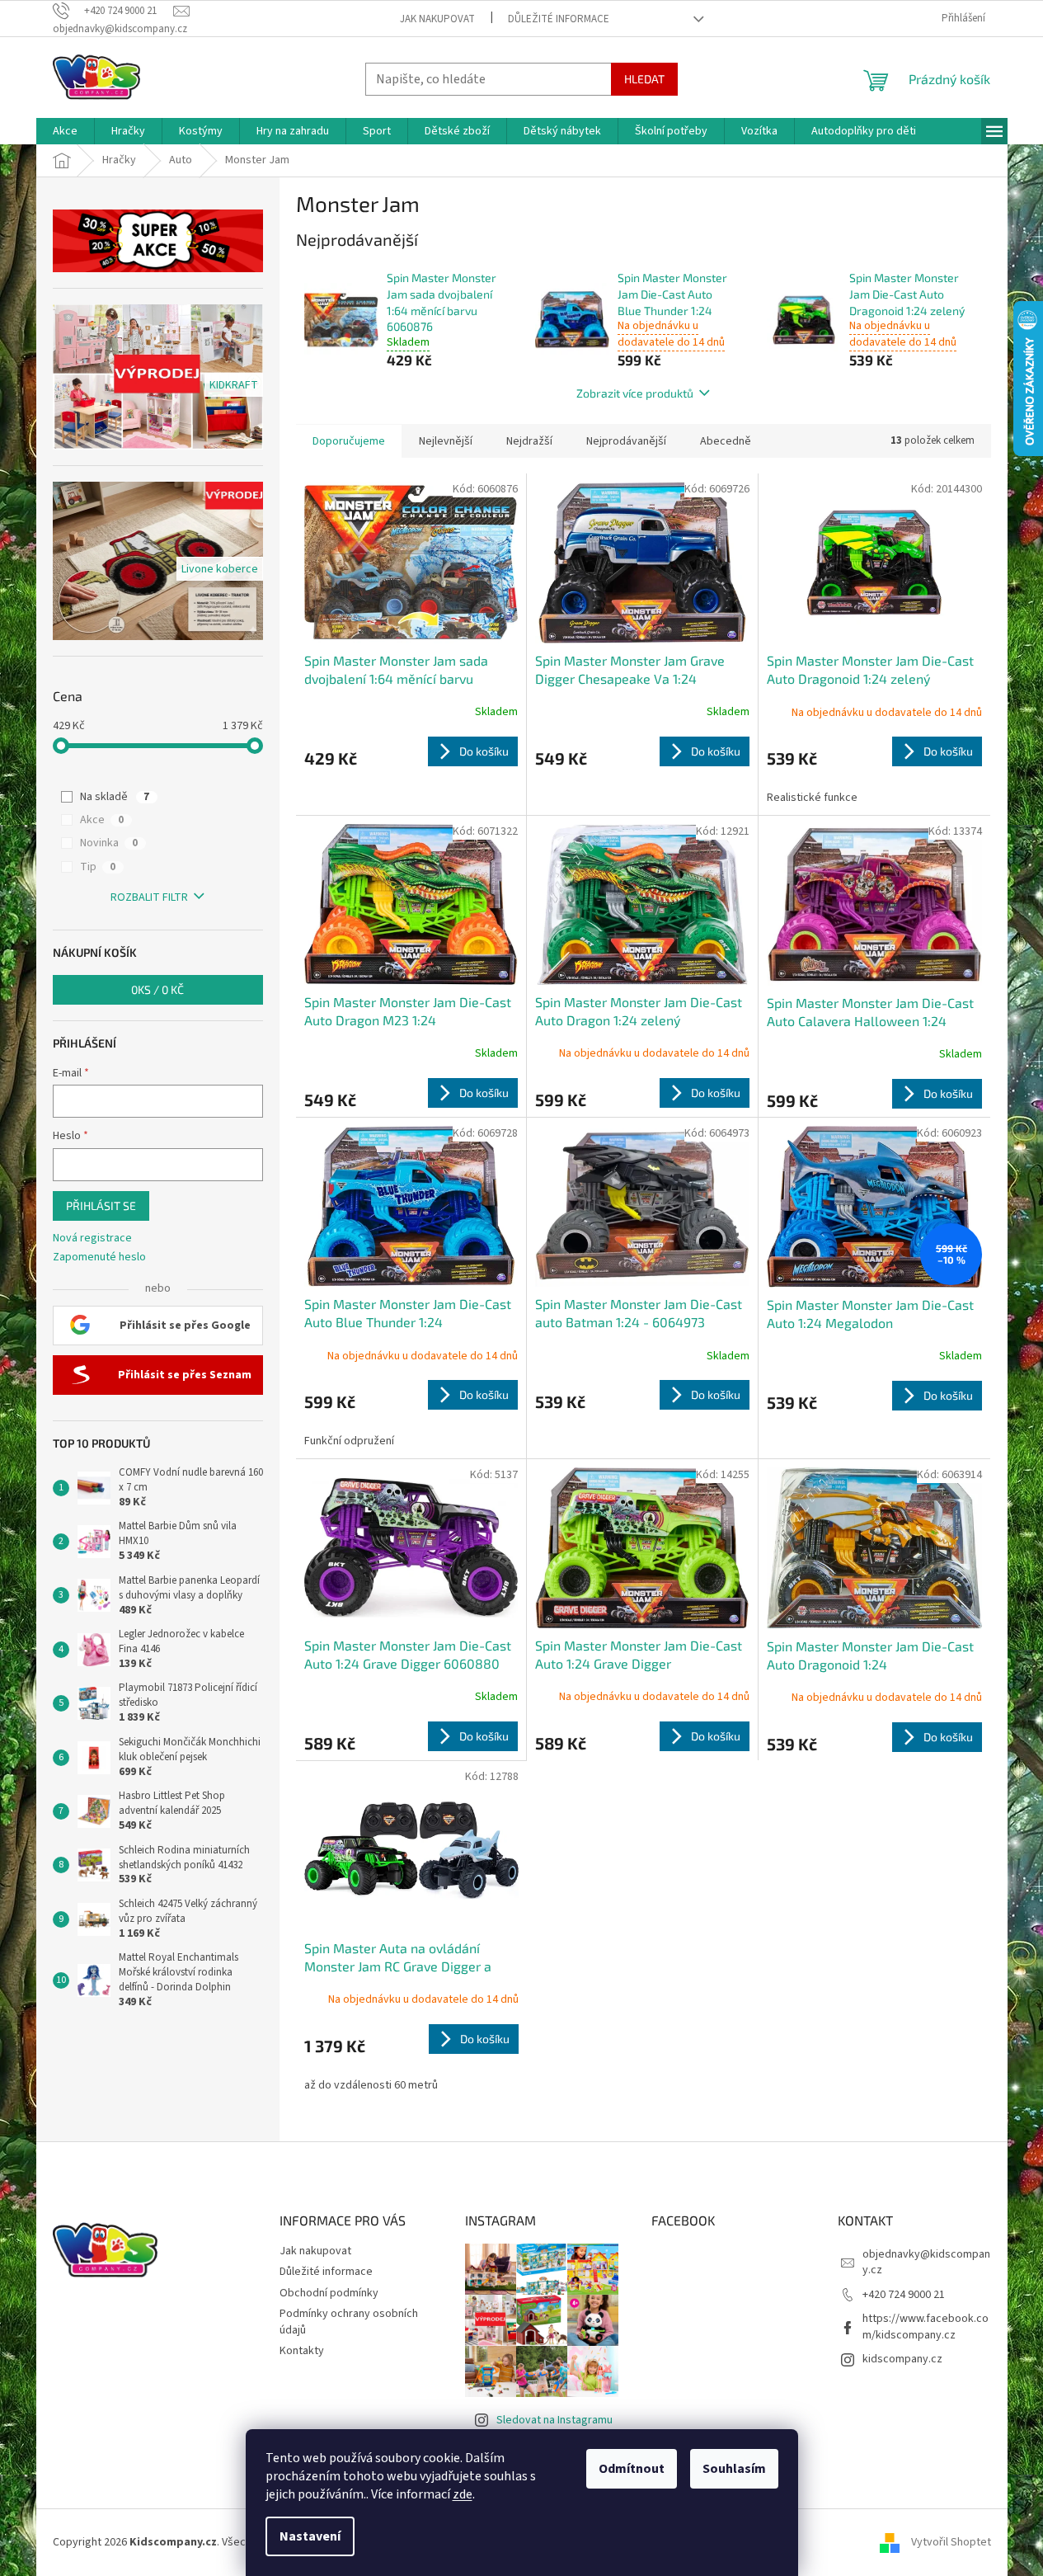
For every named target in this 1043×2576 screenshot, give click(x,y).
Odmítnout (632, 2469)
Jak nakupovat (437, 19)
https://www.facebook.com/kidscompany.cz (926, 2326)
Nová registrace (92, 1239)
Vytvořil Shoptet (951, 2542)
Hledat (644, 79)
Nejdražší (529, 441)
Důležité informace (559, 19)
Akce (102, 820)
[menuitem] (65, 131)
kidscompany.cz (902, 2359)
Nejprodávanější (626, 441)
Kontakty (302, 2351)
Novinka (109, 843)
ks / (157, 989)
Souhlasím (734, 2469)
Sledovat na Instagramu (554, 2420)
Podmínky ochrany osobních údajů (349, 2322)
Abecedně (726, 441)
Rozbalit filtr (149, 897)
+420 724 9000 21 (904, 2295)
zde (463, 2494)
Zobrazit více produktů (635, 393)
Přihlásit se (101, 1206)
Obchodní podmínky (329, 2293)
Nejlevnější (446, 441)
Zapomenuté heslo (99, 1257)
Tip (98, 867)
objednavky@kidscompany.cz (926, 2262)
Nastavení (310, 2536)
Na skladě (115, 797)
